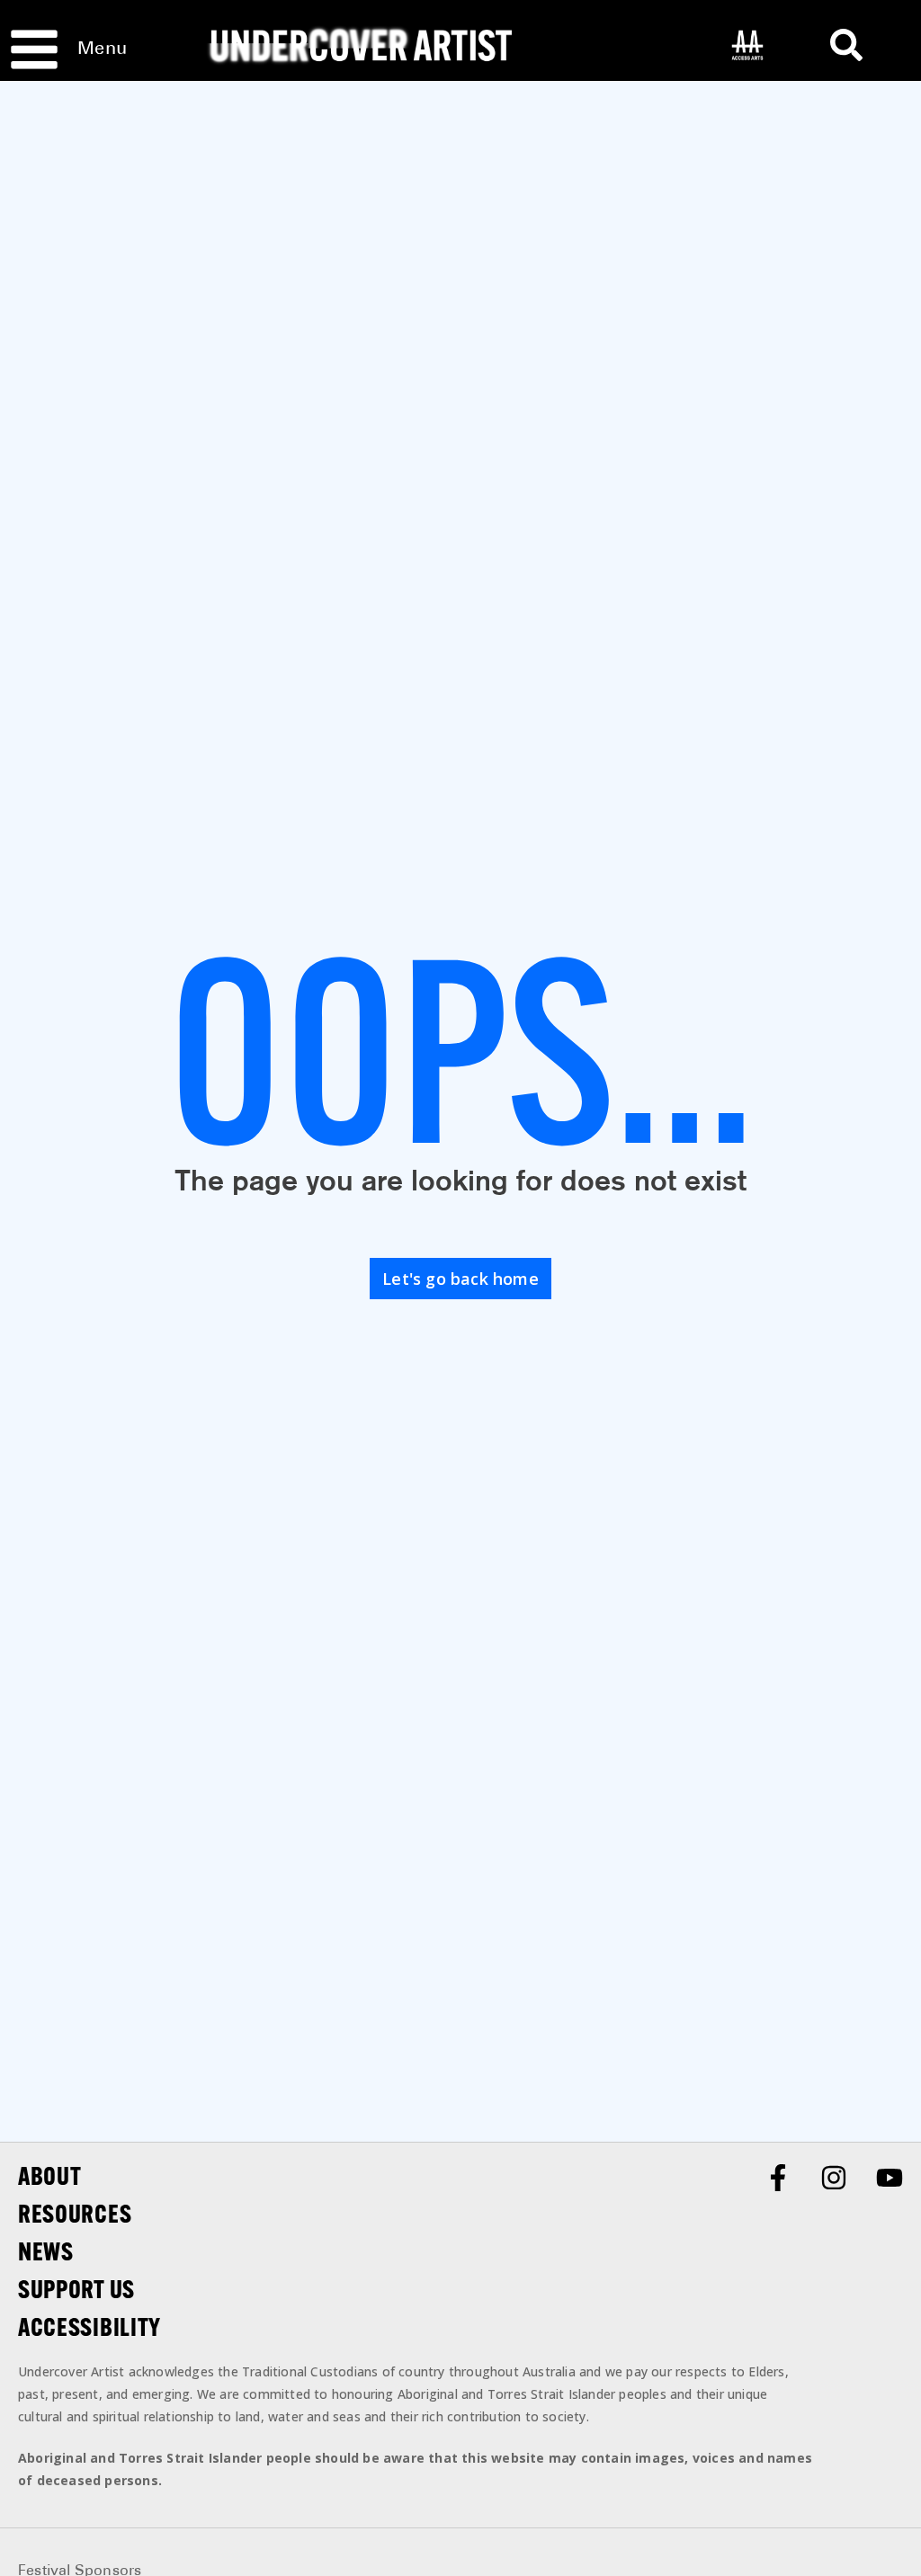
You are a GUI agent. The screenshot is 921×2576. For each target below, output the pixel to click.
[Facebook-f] (778, 2178)
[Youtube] (890, 2178)
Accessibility (89, 2327)
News (46, 2251)
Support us (76, 2289)
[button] (846, 45)
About (50, 2176)
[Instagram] (834, 2178)
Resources (75, 2214)
